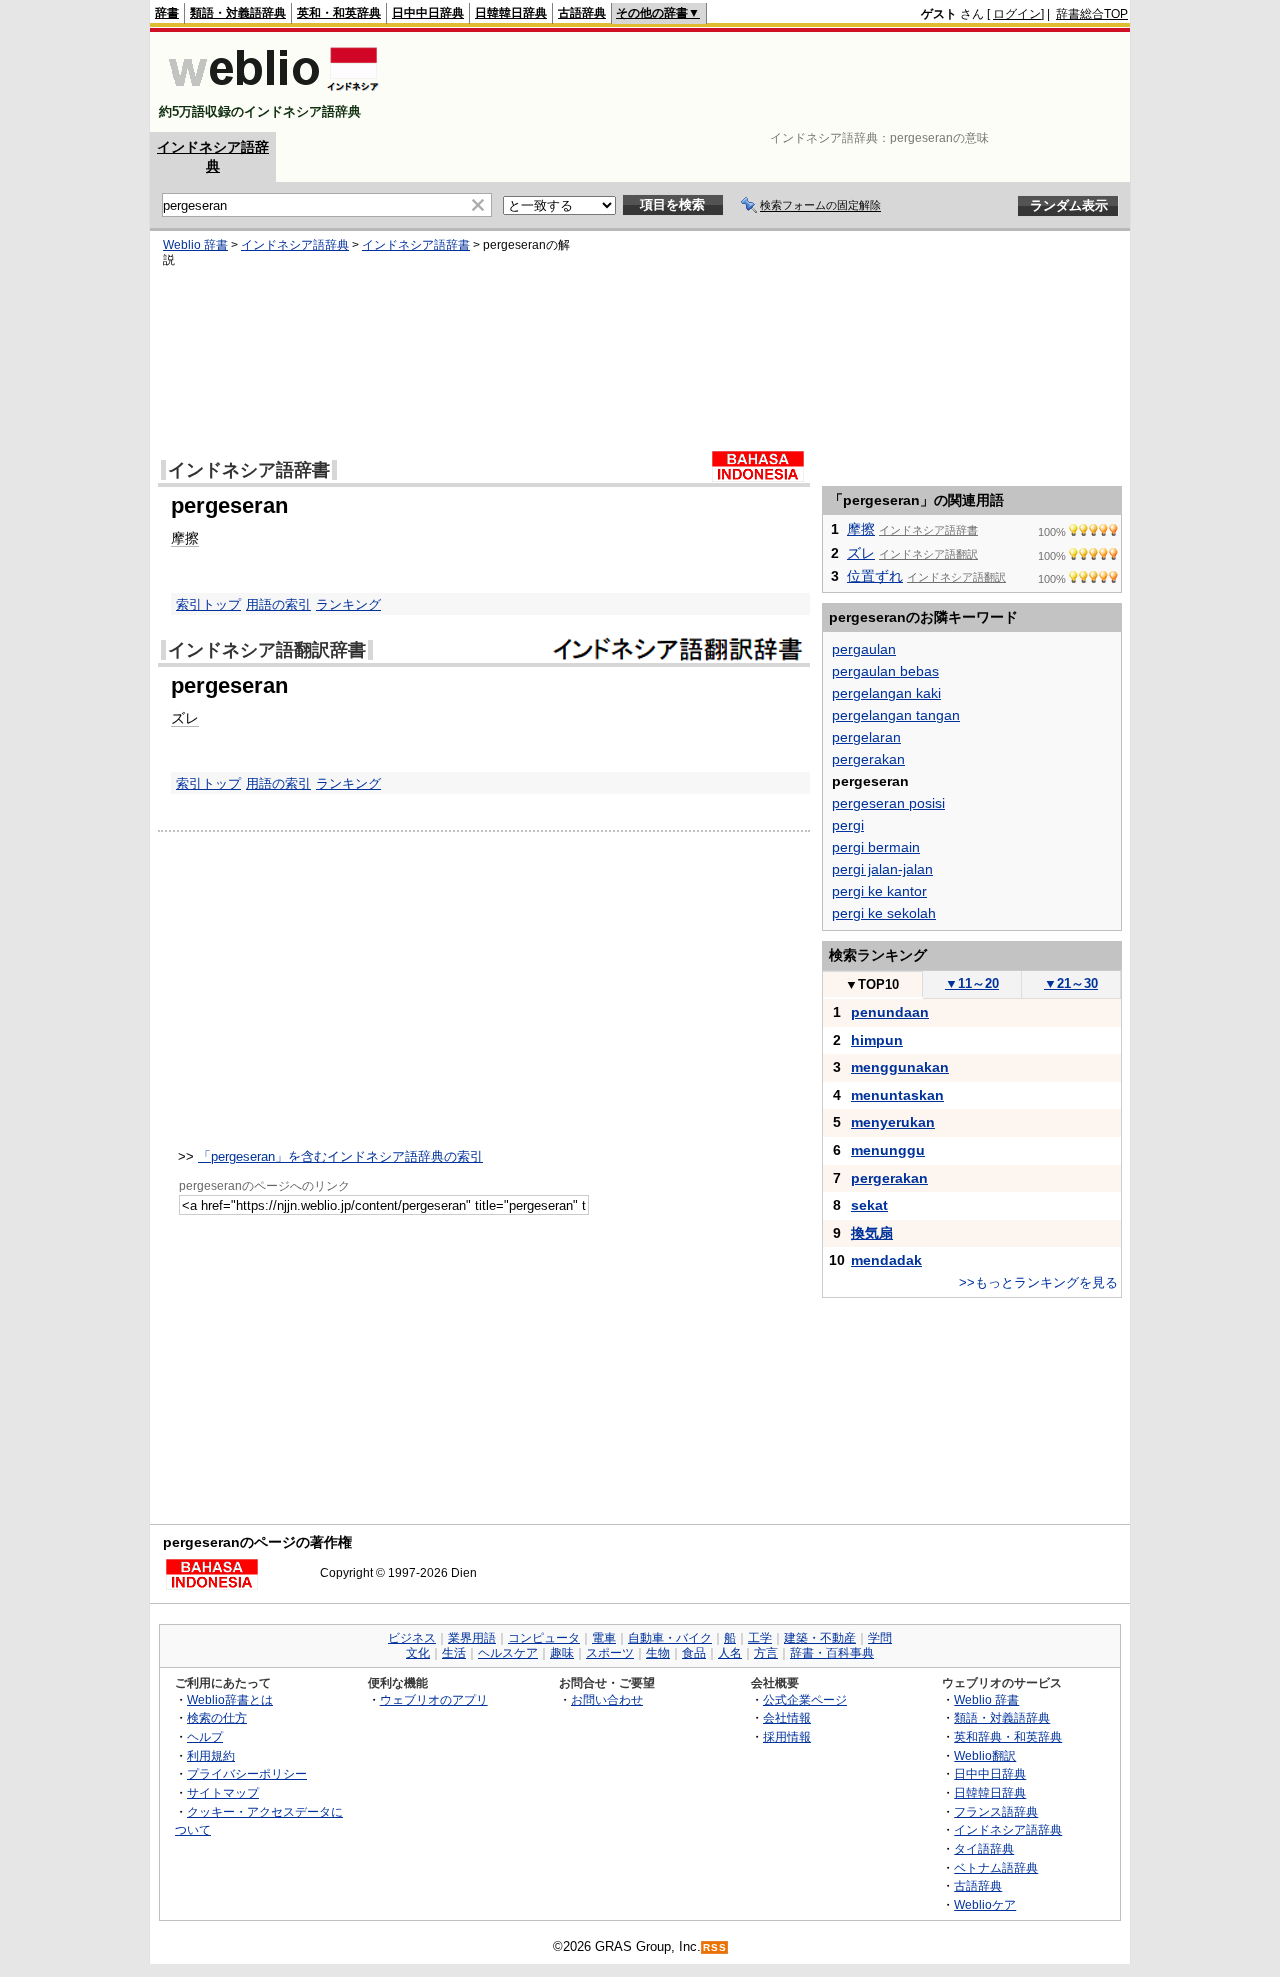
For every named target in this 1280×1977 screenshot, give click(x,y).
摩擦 (185, 538)
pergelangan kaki (886, 693)
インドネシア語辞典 (295, 245)
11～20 (972, 983)
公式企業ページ (805, 1699)
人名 (730, 1653)
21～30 (1071, 983)
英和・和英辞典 (339, 13)
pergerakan (868, 759)
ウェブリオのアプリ (434, 1699)
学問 (880, 1638)
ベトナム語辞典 (996, 1867)
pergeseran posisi (888, 803)
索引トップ (208, 604)
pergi (848, 825)
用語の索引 (278, 604)
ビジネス (412, 1638)
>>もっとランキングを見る (1038, 1282)
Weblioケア (985, 1904)
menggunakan (900, 1067)
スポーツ (610, 1653)
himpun (877, 1040)
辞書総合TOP (1092, 14)
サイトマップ (223, 1792)
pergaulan (864, 649)
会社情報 (787, 1717)
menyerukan (893, 1122)
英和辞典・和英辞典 (1008, 1736)
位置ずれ (875, 576)
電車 (604, 1638)
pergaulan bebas (885, 671)
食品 (694, 1653)
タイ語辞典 (984, 1848)
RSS (715, 1947)
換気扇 (872, 1233)
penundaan (890, 1012)
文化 (418, 1653)
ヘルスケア (508, 1653)
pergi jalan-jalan (882, 869)
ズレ (185, 718)
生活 (454, 1653)
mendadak (886, 1260)
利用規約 (211, 1755)
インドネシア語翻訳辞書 (267, 650)
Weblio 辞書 (195, 245)
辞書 (167, 13)
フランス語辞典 (996, 1811)
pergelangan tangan (896, 715)
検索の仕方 (217, 1717)
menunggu (888, 1150)
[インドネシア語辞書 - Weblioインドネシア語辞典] (271, 94)
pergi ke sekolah (884, 913)
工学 (760, 1638)
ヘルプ (205, 1736)
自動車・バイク (670, 1638)
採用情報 (787, 1736)
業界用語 (472, 1638)
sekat (869, 1205)
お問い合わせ (607, 1699)
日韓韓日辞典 (511, 13)
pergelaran (866, 737)
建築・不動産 (820, 1638)
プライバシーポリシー (247, 1773)
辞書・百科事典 (832, 1653)
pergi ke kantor (879, 891)
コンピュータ (544, 1638)
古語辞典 (582, 13)
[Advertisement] (764, 82)
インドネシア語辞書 (416, 245)
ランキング (348, 604)
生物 (658, 1653)
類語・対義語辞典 (238, 13)
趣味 (562, 1653)
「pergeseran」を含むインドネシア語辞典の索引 (340, 1156)
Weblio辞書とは (230, 1699)
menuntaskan (897, 1095)
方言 (766, 1653)
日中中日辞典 (428, 13)
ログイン (1017, 14)
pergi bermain (876, 847)
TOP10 (872, 984)
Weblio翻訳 (985, 1755)
